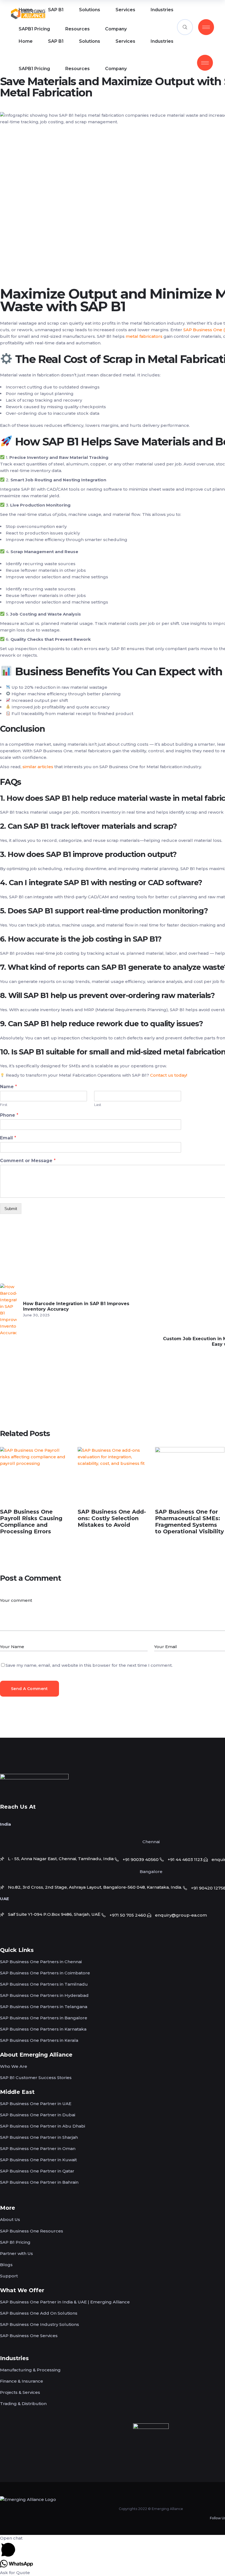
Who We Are (14, 2066)
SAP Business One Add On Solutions (39, 2313)
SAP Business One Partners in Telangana (44, 2007)
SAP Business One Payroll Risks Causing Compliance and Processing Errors (31, 1522)
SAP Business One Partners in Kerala (39, 2040)
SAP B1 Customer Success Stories (36, 2078)
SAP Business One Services (29, 2336)
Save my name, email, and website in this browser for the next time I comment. (89, 1665)
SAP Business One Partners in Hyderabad (44, 1995)
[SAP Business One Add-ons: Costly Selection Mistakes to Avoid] (112, 1474)
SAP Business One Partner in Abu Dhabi (43, 2126)
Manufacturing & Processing (30, 2370)
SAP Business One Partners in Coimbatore (45, 1973)
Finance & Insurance (22, 2381)
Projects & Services (20, 2392)
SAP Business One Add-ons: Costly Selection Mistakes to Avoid (112, 1518)
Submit (11, 1209)
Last (98, 1105)
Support (9, 2276)
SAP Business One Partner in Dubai (38, 2115)
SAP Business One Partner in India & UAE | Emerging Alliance (65, 2302)
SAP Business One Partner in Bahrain (39, 2182)
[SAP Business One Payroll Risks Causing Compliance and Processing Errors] (35, 1474)
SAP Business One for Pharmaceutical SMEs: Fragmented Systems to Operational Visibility (189, 1522)
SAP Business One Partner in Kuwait (38, 2160)
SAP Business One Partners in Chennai (41, 1962)
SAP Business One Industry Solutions (40, 2324)
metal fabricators (145, 336)
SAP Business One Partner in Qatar (37, 2171)
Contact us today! (169, 1075)
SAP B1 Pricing (15, 2242)
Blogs (6, 2265)
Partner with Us (16, 2253)
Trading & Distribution (23, 2404)
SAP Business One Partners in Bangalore (44, 2018)
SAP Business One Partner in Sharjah (39, 2137)
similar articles (38, 767)
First (4, 1105)
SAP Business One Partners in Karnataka (43, 2029)
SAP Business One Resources (32, 2231)
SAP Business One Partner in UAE (36, 2104)
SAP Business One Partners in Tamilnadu (44, 1984)
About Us (10, 2219)
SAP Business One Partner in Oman (38, 2148)
